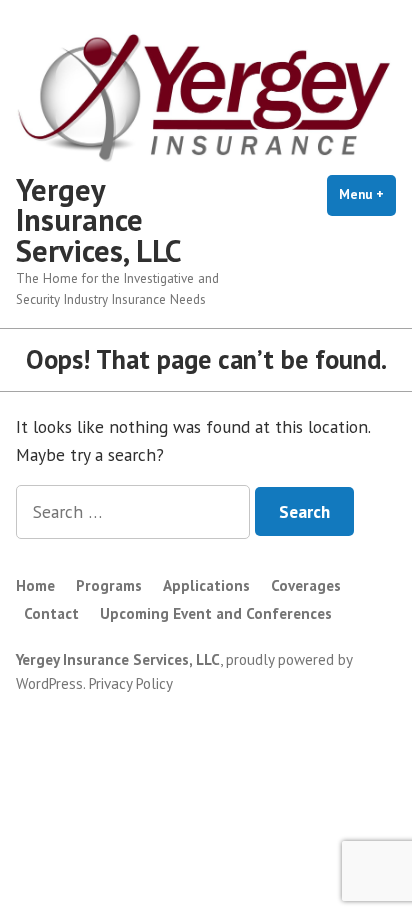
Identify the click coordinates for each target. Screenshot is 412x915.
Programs (109, 585)
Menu (367, 194)
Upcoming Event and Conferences (216, 613)
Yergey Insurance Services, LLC (99, 220)
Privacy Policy (131, 683)
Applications (206, 585)
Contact (51, 613)
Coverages (306, 585)
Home (35, 585)
